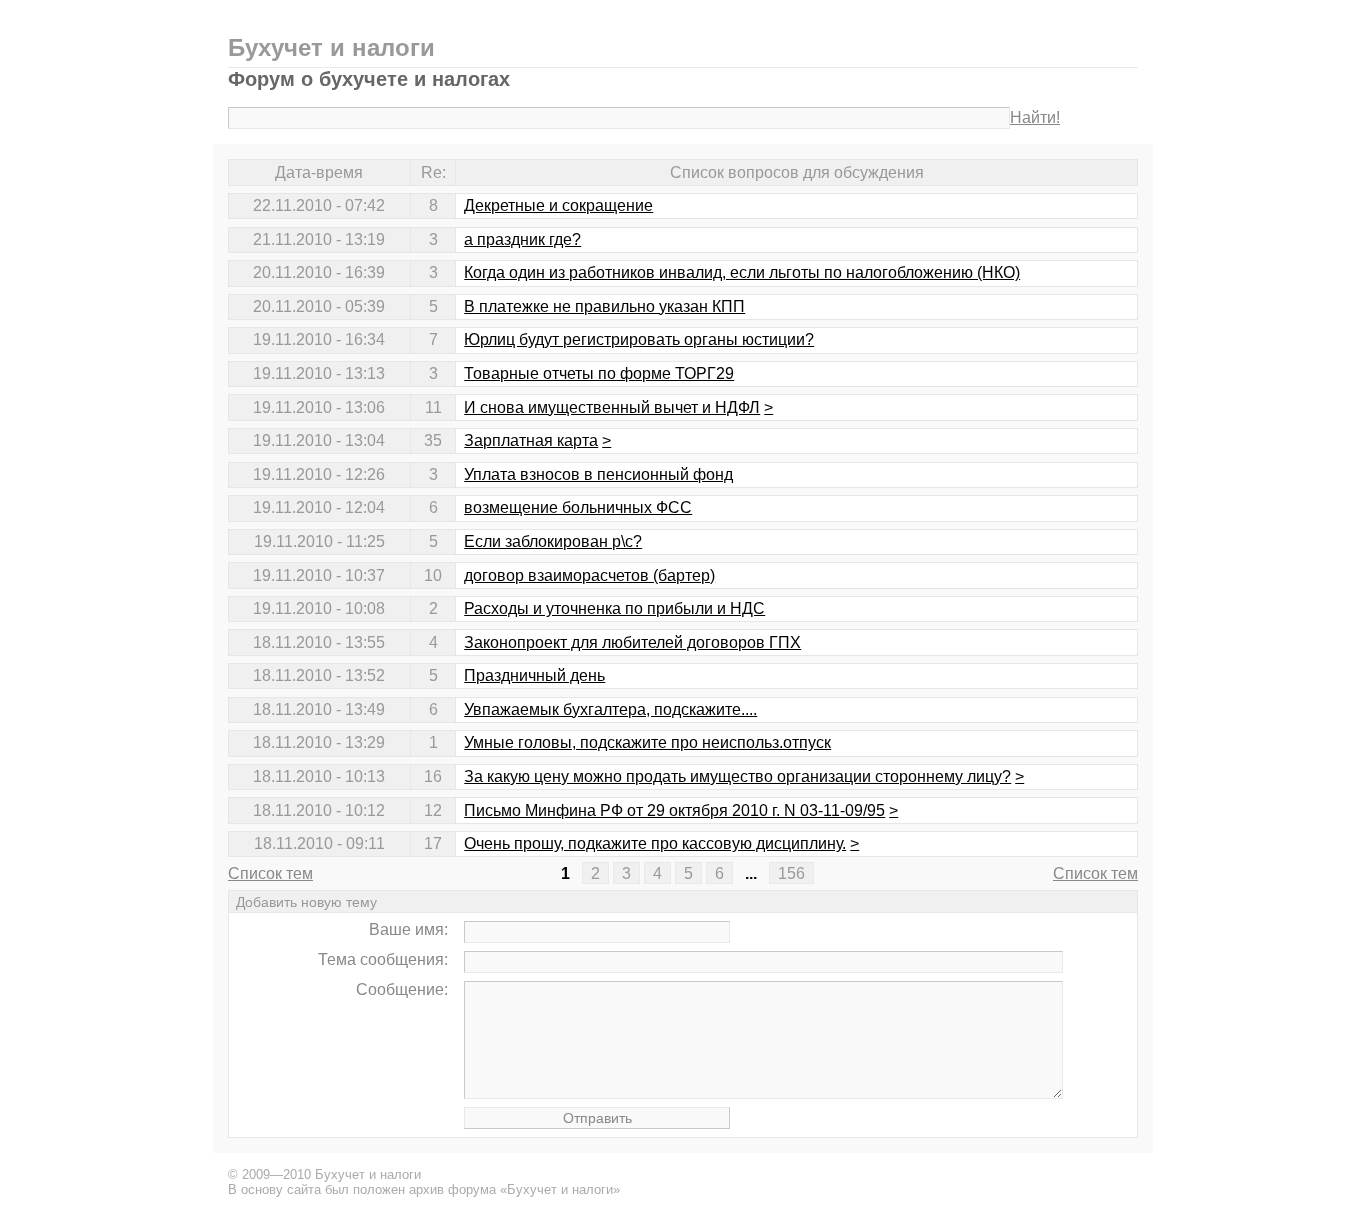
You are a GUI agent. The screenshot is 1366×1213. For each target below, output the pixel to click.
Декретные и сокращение (558, 205)
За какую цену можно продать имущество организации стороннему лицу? (737, 776)
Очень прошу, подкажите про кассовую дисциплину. (655, 843)
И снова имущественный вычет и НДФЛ (612, 407)
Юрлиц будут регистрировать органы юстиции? (639, 339)
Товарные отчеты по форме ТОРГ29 (599, 373)
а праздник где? (522, 239)
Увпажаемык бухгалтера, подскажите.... (610, 709)
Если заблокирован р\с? (553, 541)
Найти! (1035, 117)
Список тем (270, 873)
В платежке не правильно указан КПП (604, 306)
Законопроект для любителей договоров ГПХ (632, 642)
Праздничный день (534, 675)
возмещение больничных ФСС (578, 507)
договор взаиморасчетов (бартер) (589, 575)
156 (791, 873)
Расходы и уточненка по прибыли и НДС (614, 608)
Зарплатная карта (531, 440)
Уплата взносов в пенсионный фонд (598, 474)
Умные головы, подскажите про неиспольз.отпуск (647, 742)
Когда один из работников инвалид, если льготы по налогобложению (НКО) (742, 272)
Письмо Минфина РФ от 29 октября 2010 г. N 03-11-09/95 (674, 810)
